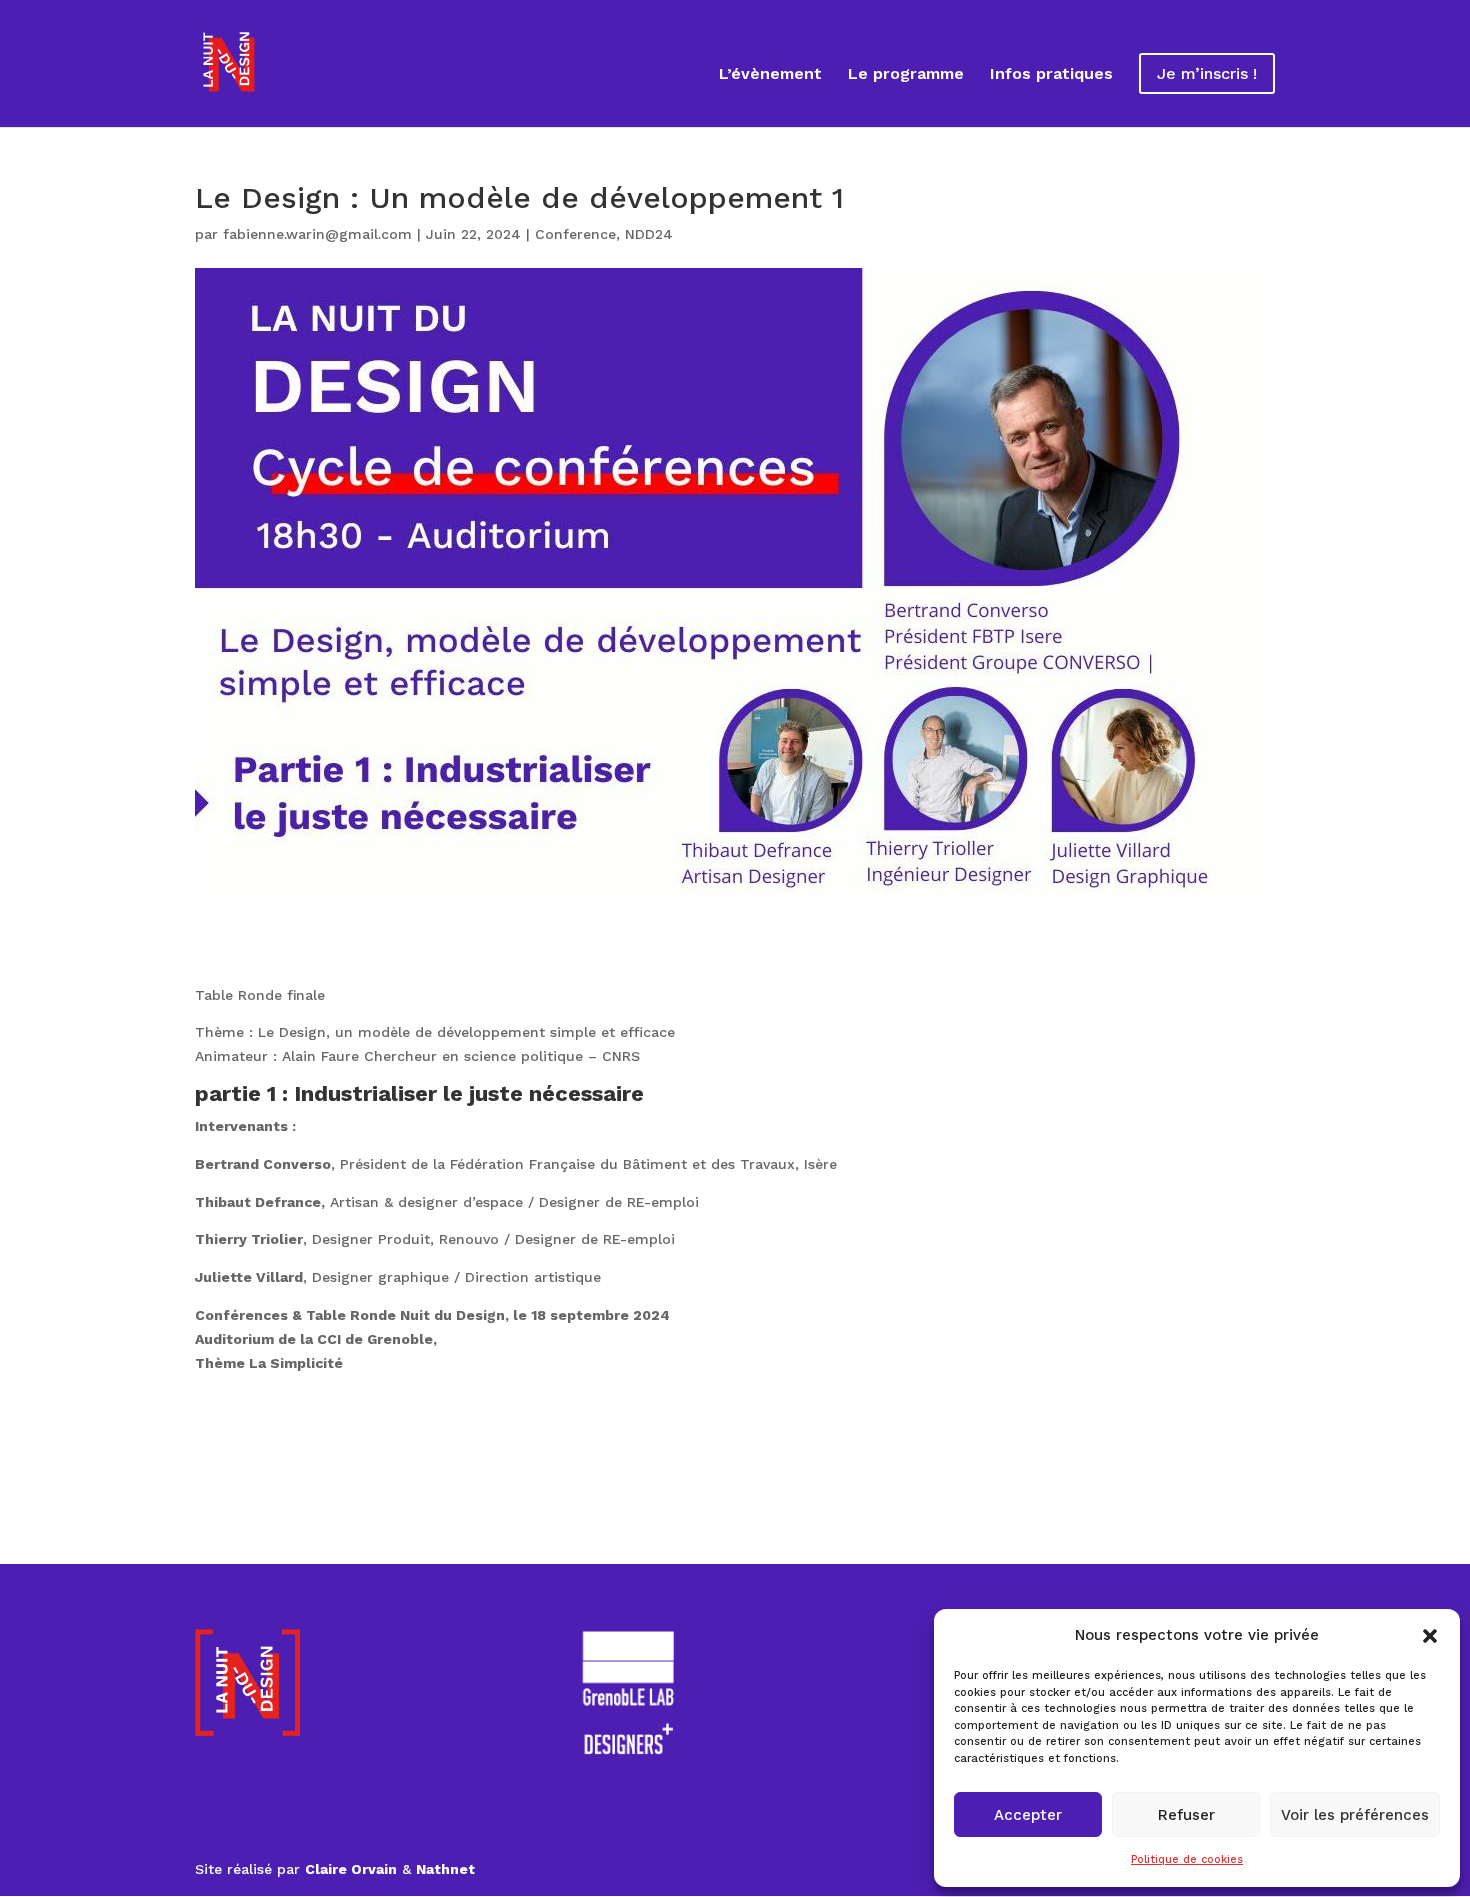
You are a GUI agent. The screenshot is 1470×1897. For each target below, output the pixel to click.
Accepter (1028, 1815)
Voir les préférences (1355, 1815)
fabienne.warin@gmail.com (317, 234)
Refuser (1186, 1815)
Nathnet (445, 1869)
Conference (575, 234)
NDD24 (649, 234)
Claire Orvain (351, 1869)
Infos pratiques (1051, 75)
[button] (1430, 1636)
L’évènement (770, 75)
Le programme (906, 75)
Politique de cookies (1187, 1859)
